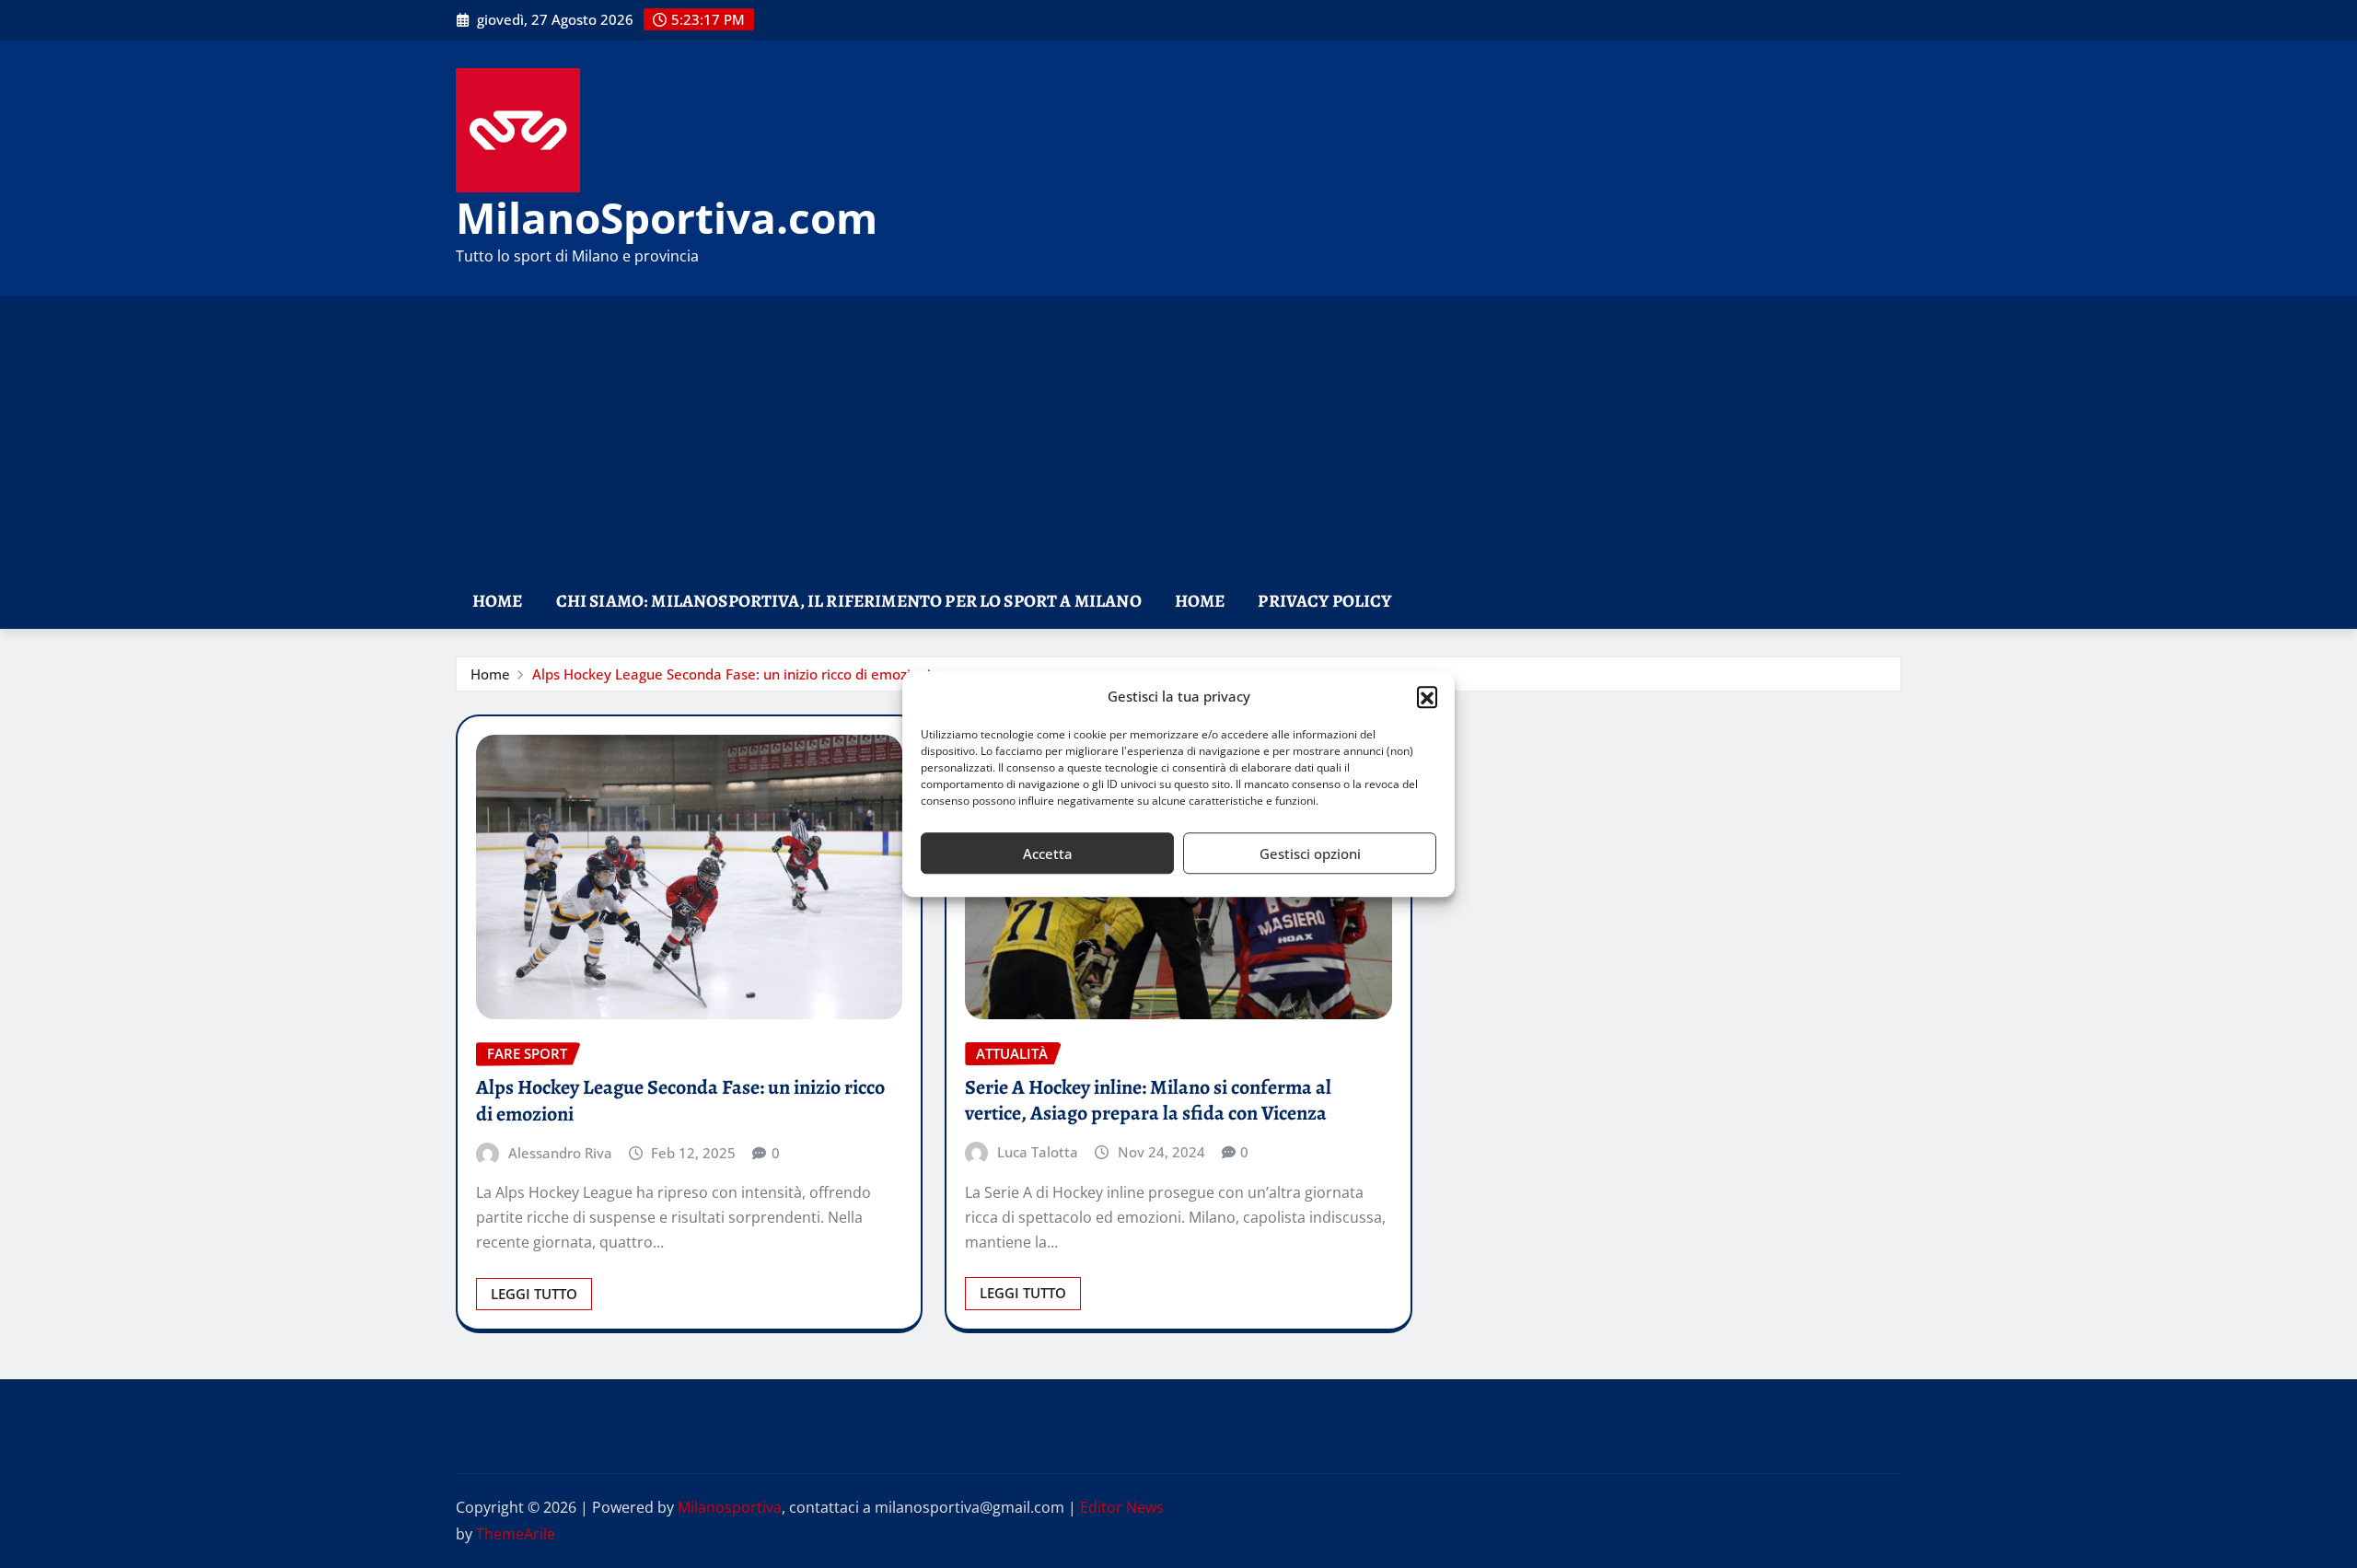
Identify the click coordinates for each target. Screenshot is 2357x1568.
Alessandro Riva (560, 1153)
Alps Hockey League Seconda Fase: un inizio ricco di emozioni (731, 674)
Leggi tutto (534, 1294)
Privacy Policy (1324, 601)
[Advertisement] (1178, 436)
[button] (1427, 697)
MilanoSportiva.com (667, 217)
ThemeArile (516, 1534)
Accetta (1048, 854)
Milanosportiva (730, 1507)
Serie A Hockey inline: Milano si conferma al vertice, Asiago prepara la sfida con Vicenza (1148, 1101)
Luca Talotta (1038, 1152)
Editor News (1122, 1507)
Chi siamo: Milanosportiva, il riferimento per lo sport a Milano (849, 601)
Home (498, 601)
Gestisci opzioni (1310, 854)
